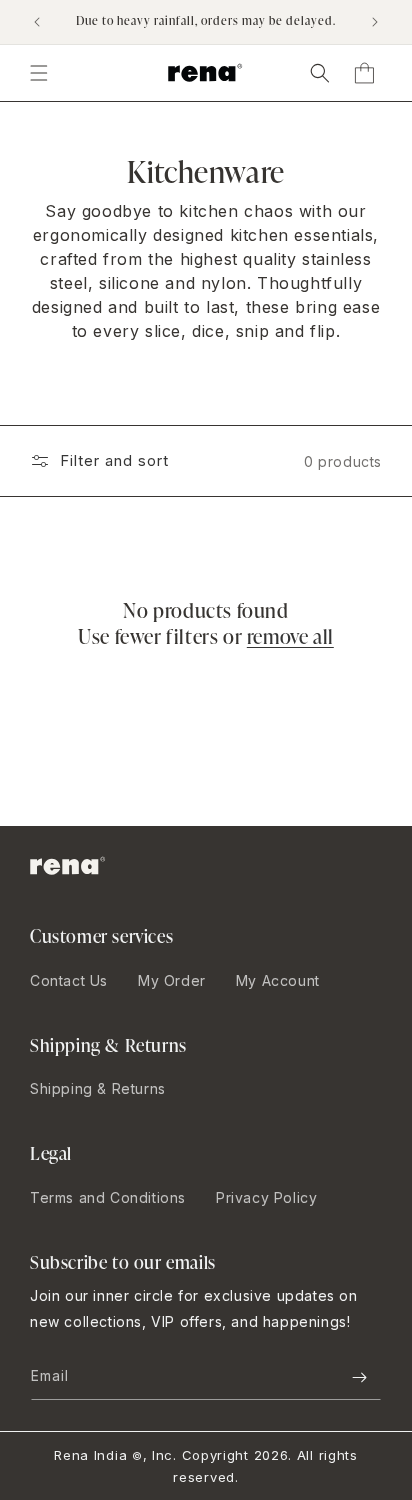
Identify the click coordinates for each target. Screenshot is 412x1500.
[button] (320, 73)
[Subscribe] (359, 1377)
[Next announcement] (375, 22)
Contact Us (69, 980)
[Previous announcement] (37, 22)
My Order (172, 980)
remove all (290, 636)
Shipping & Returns (98, 1088)
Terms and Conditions (108, 1197)
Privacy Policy (266, 1197)
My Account (278, 980)
